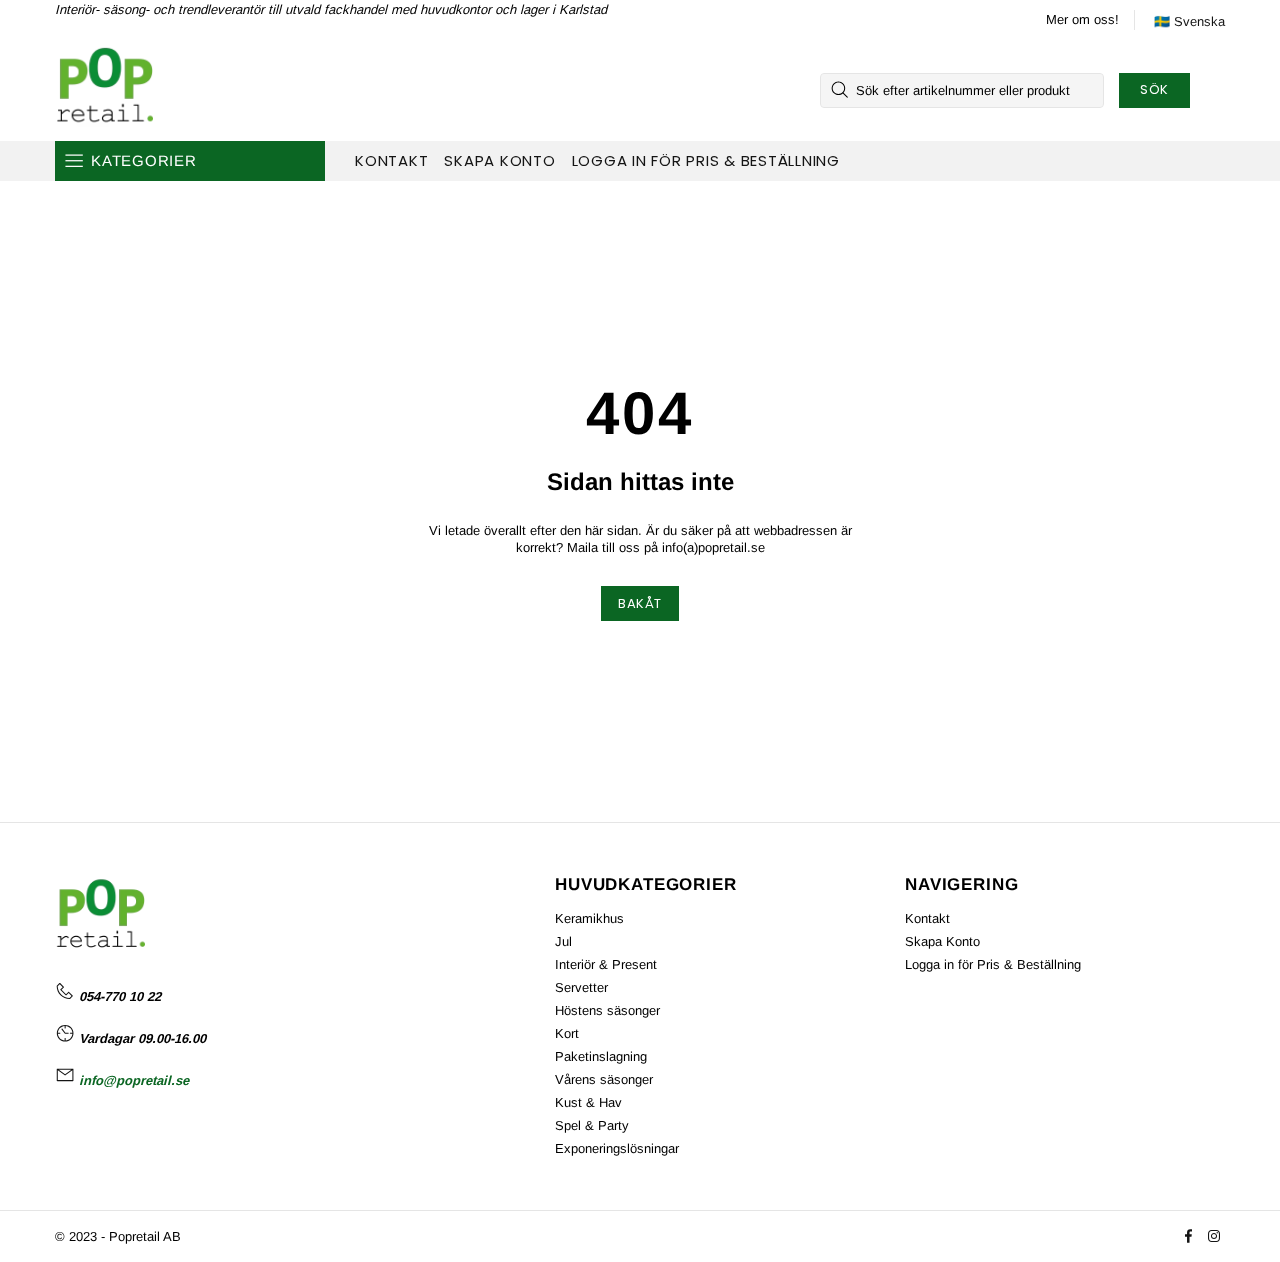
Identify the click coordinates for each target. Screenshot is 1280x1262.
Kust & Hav (588, 1102)
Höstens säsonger (607, 1010)
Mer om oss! (1082, 19)
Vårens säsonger (604, 1079)
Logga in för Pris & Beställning (993, 964)
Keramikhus (589, 918)
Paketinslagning (601, 1056)
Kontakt (927, 918)
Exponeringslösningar (617, 1148)
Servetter (581, 987)
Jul (563, 941)
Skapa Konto (942, 941)
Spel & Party (592, 1125)
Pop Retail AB (104, 90)
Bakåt (640, 603)
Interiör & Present (606, 964)
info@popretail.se (134, 1080)
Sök (1154, 89)
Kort (567, 1033)
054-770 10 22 (120, 996)
